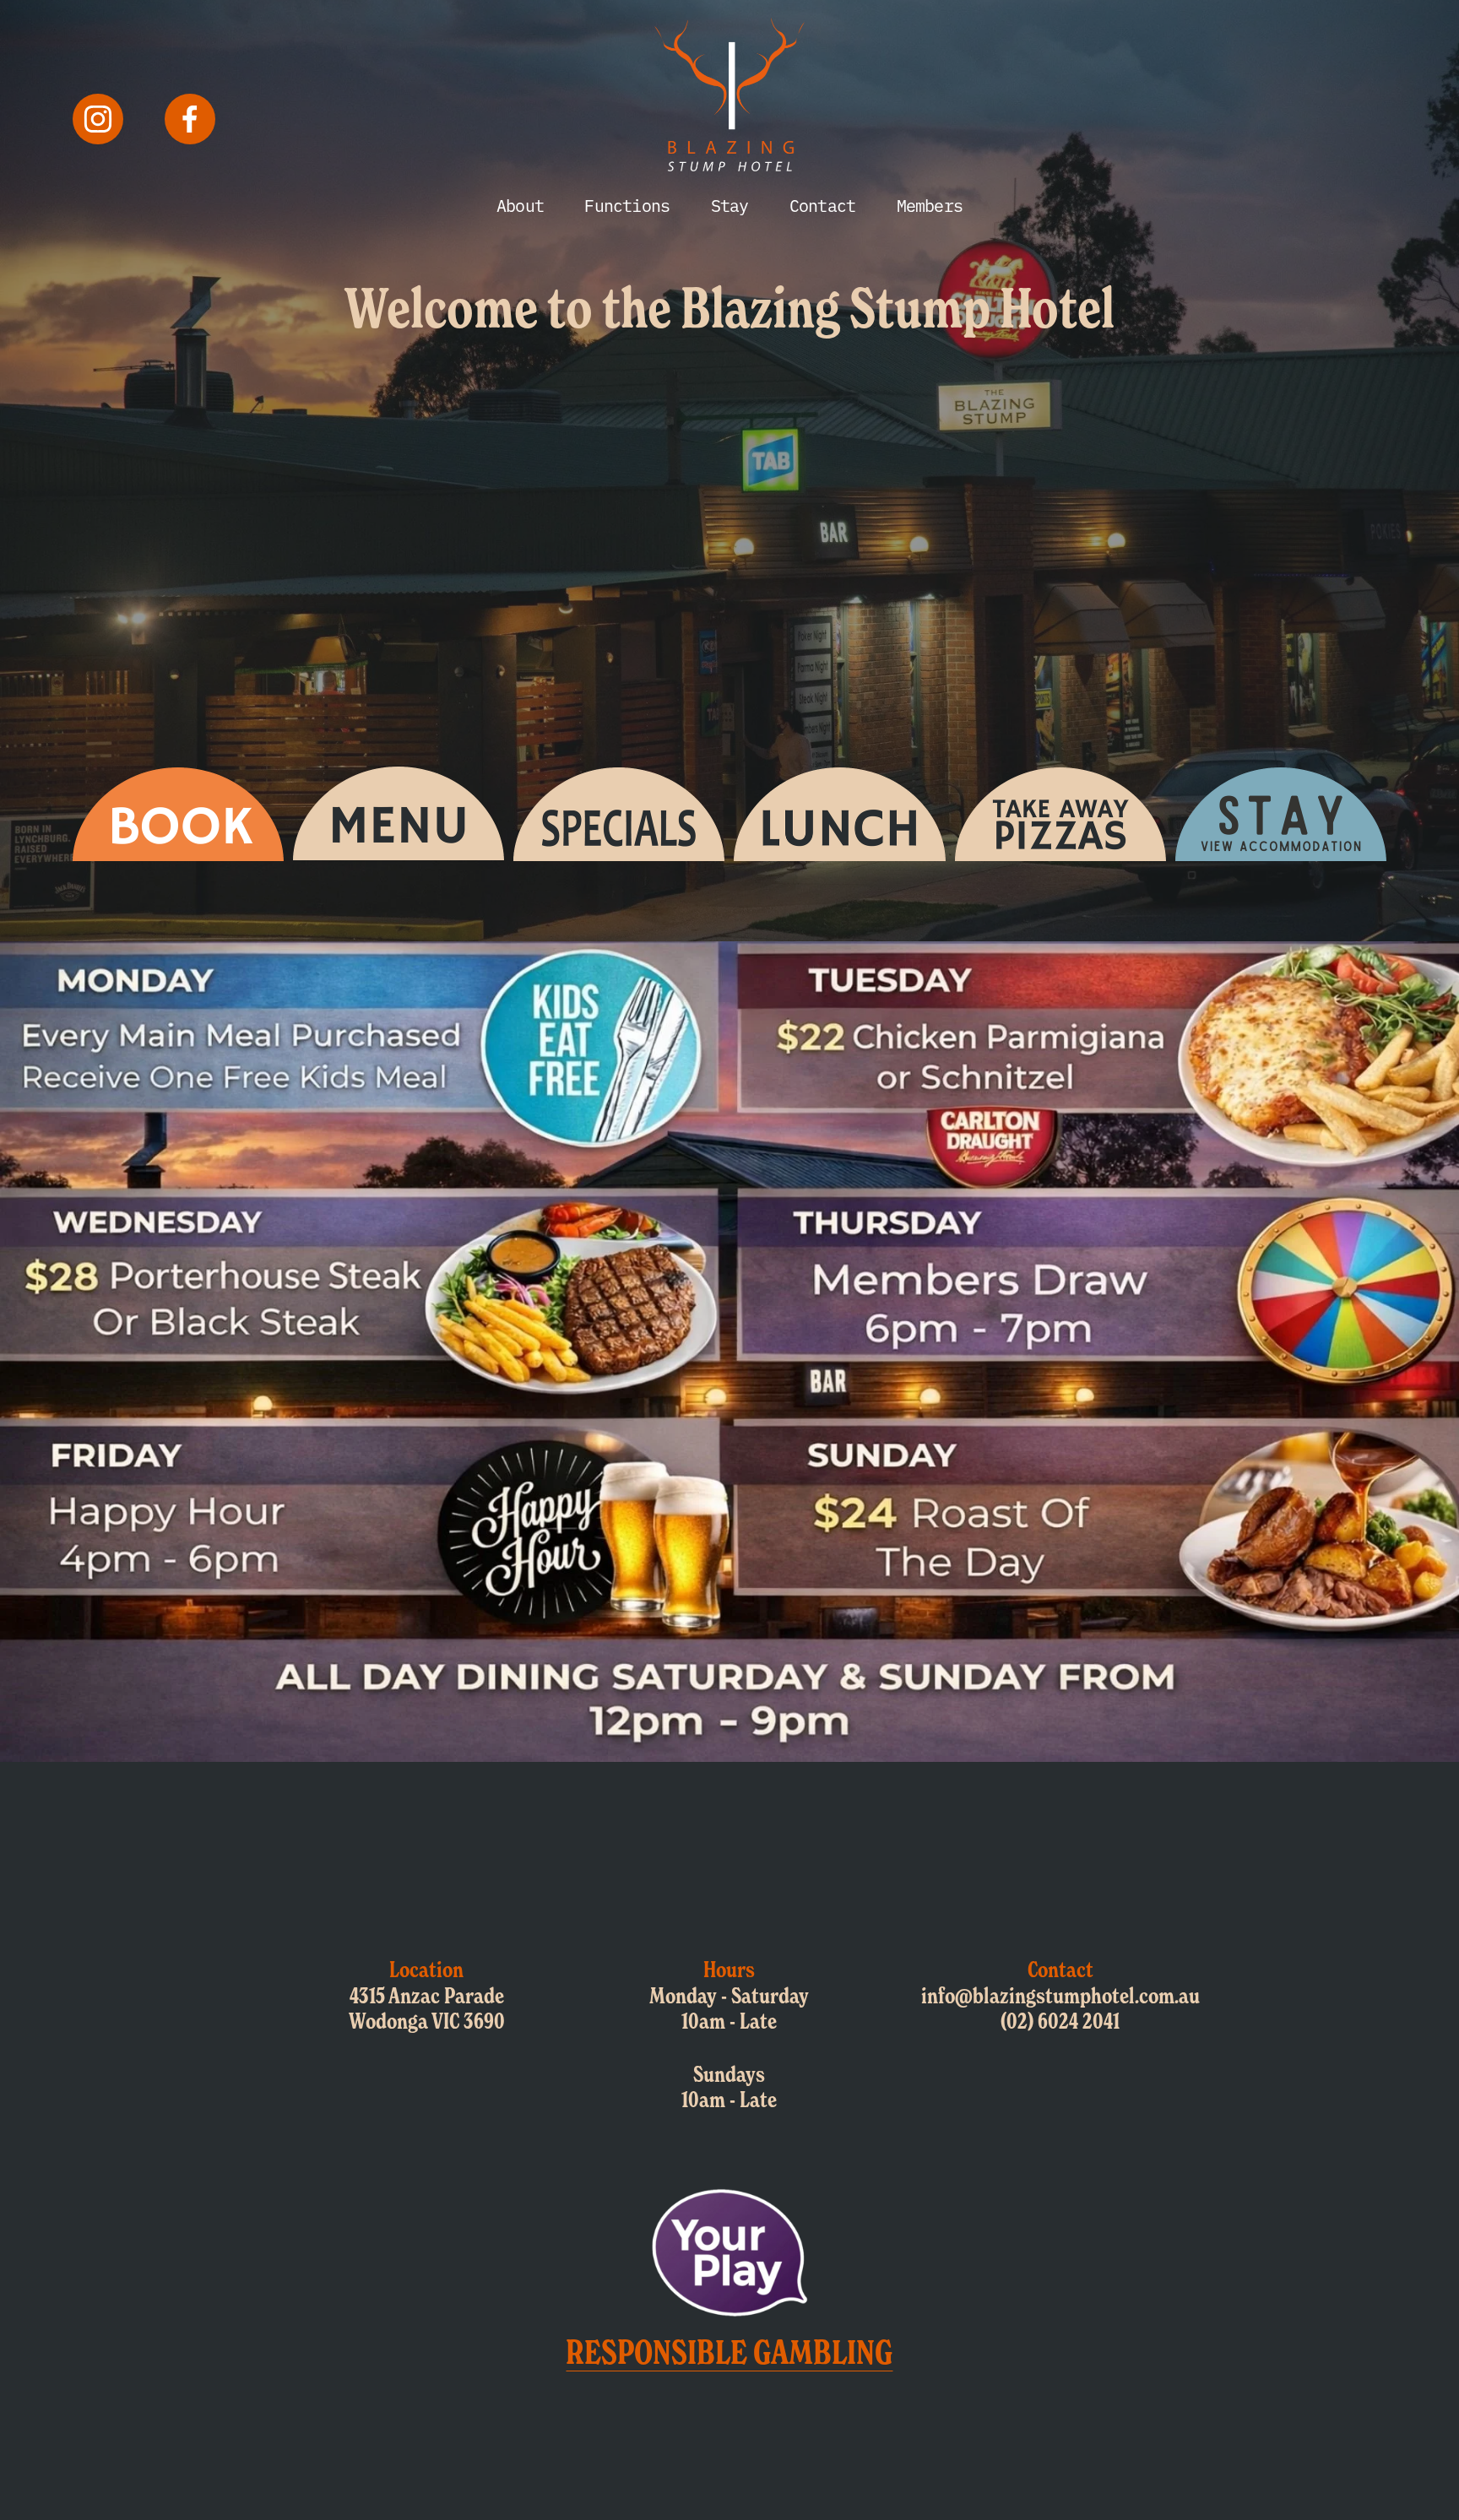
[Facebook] (190, 119)
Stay (730, 205)
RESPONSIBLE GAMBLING (729, 2352)
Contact (822, 205)
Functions (627, 205)
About (520, 205)
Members (930, 205)
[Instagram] (98, 119)
